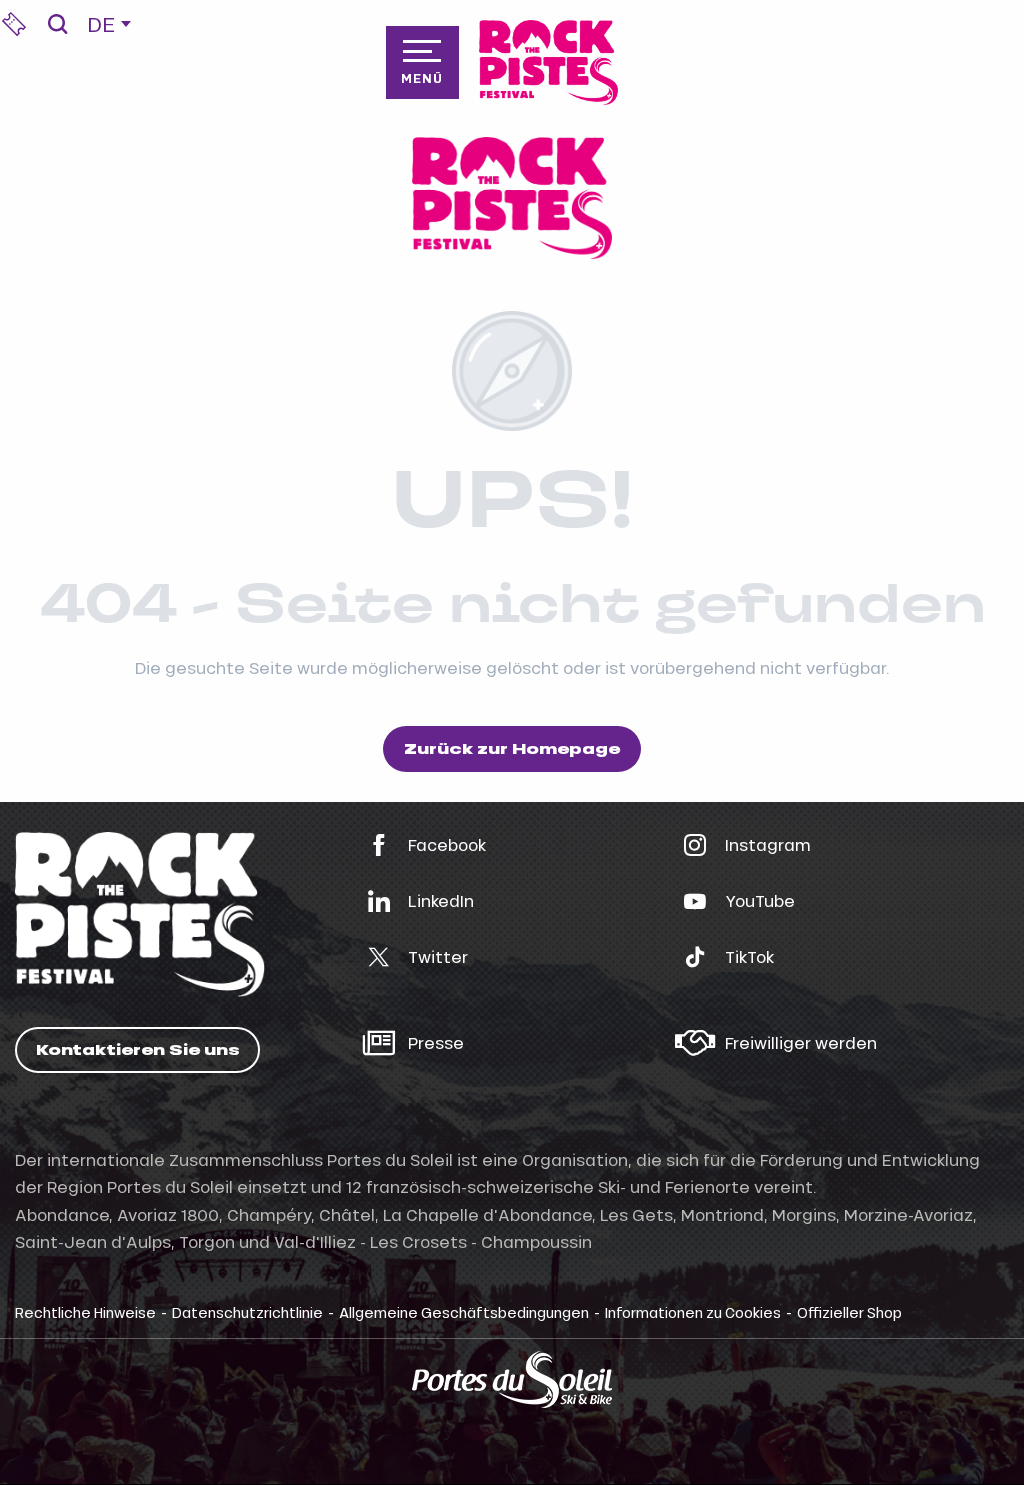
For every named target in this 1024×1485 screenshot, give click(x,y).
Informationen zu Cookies (693, 1312)
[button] (57, 24)
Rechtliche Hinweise (85, 1312)
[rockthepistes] (548, 62)
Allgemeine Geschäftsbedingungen (464, 1312)
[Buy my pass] (14, 24)
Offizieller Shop (849, 1312)
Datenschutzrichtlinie (247, 1312)
